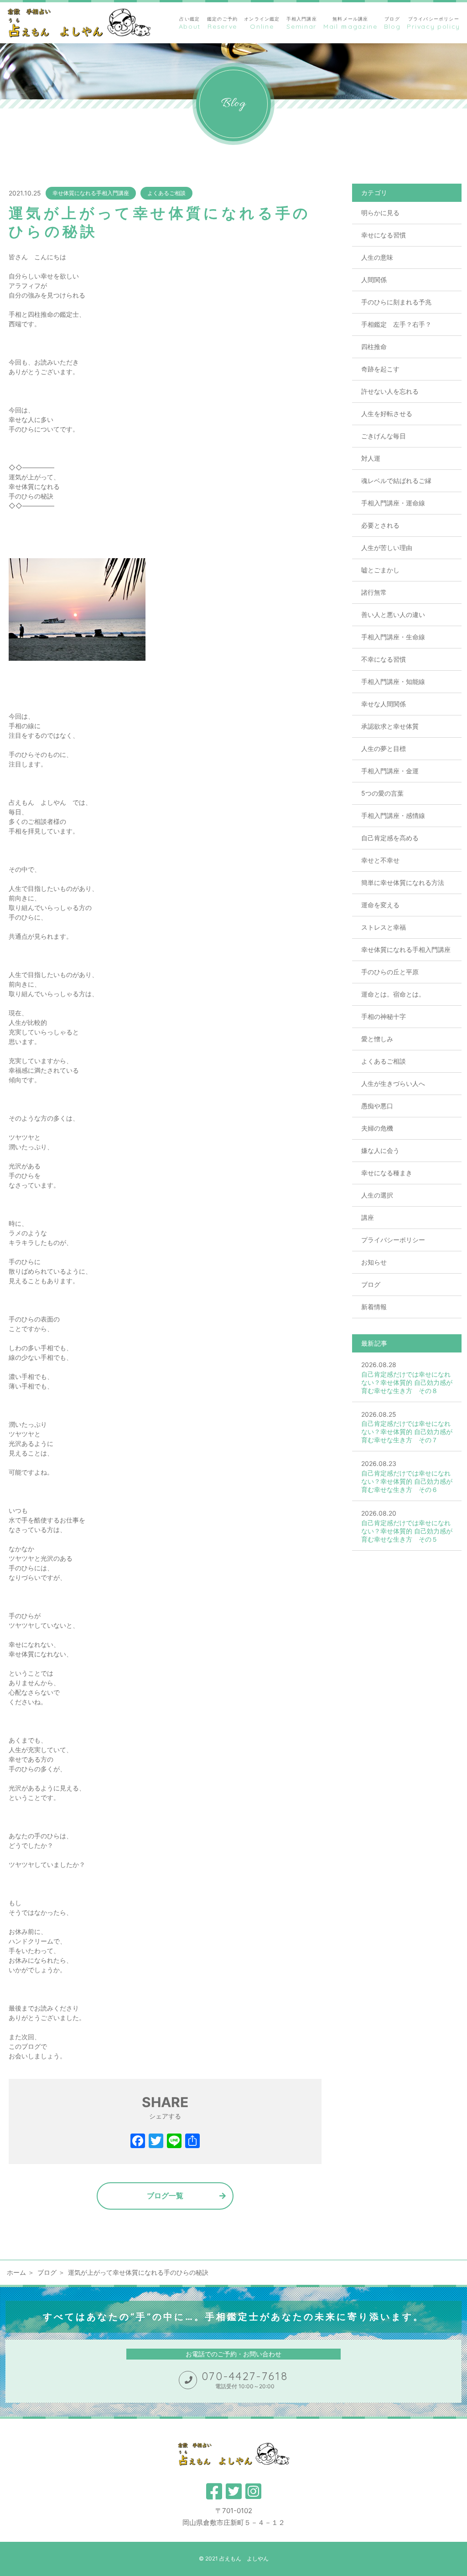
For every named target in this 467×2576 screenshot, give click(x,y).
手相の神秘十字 (384, 1016)
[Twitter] (156, 2142)
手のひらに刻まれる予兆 (396, 302)
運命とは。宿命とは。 (393, 994)
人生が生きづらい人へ (393, 1083)
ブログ (371, 1284)
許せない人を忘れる (390, 391)
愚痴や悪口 (377, 1106)
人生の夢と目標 (384, 748)
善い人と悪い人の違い (393, 614)
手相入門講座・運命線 (393, 503)
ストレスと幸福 (384, 927)
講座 (368, 1217)
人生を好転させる (387, 414)
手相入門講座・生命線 (393, 637)
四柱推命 (374, 347)
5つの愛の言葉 (382, 793)
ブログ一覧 (165, 2196)
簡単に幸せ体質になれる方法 (403, 882)
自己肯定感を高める (390, 838)
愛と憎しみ (377, 1039)
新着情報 (374, 1307)
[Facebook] (138, 2142)
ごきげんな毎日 (384, 436)
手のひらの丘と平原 (390, 972)
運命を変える (380, 905)
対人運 (371, 458)
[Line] (174, 2142)
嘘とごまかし (380, 570)
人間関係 (374, 280)
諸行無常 (374, 592)
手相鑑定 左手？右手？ (396, 324)
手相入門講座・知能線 (393, 681)
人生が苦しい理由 (387, 548)
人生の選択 (377, 1195)
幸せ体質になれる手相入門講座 (91, 193)
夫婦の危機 (377, 1128)
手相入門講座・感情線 (393, 815)
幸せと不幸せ (380, 860)
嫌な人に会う (380, 1150)
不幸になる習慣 (384, 659)
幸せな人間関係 (384, 704)
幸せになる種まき (387, 1173)
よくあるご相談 (166, 193)
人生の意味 (377, 257)
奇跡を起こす (380, 369)
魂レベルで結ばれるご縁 (396, 481)
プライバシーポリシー (393, 1240)
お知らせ (374, 1262)
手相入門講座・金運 (390, 771)
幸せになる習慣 (384, 235)
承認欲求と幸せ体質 (390, 726)
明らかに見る (380, 213)
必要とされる (380, 525)
